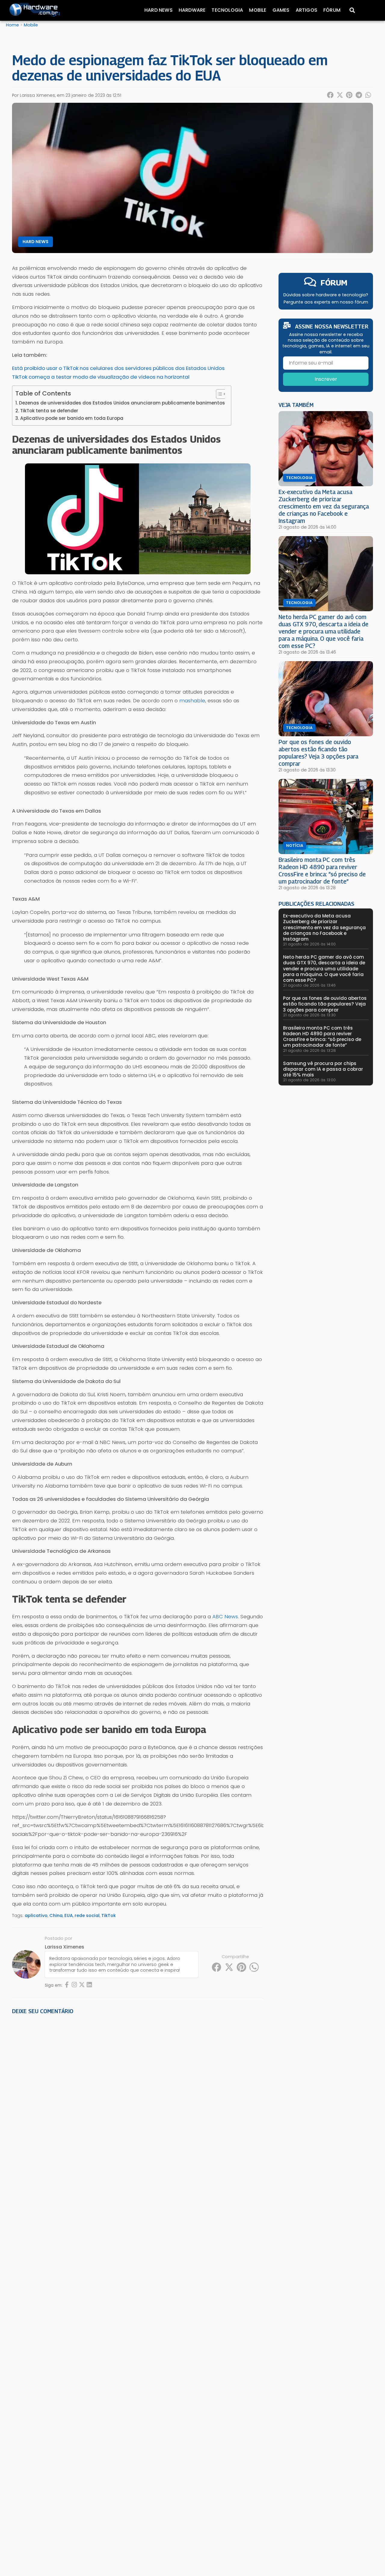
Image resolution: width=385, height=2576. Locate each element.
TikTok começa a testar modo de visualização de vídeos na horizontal (101, 377)
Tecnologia (227, 10)
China (56, 1915)
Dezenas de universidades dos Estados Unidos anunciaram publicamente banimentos (122, 403)
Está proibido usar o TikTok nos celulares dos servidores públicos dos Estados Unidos (118, 368)
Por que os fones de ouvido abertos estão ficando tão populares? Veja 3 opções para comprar (318, 753)
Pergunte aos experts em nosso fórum (326, 302)
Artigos (306, 10)
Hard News (159, 10)
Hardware (192, 10)
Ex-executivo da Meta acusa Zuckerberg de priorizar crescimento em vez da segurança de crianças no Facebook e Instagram (324, 506)
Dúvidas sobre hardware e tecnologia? (326, 295)
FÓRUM (334, 283)
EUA (69, 1915)
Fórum (332, 10)
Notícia (295, 846)
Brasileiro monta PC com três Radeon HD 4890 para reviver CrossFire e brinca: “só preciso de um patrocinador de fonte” (322, 870)
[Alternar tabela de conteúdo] (218, 394)
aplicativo (36, 1915)
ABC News (225, 1616)
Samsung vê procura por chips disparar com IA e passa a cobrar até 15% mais (323, 1069)
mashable (192, 700)
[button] (331, 95)
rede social (87, 1915)
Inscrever (326, 379)
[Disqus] (138, 2102)
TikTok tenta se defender (49, 411)
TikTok (109, 1915)
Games (281, 10)
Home (12, 25)
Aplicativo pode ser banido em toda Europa (72, 418)
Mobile (258, 10)
